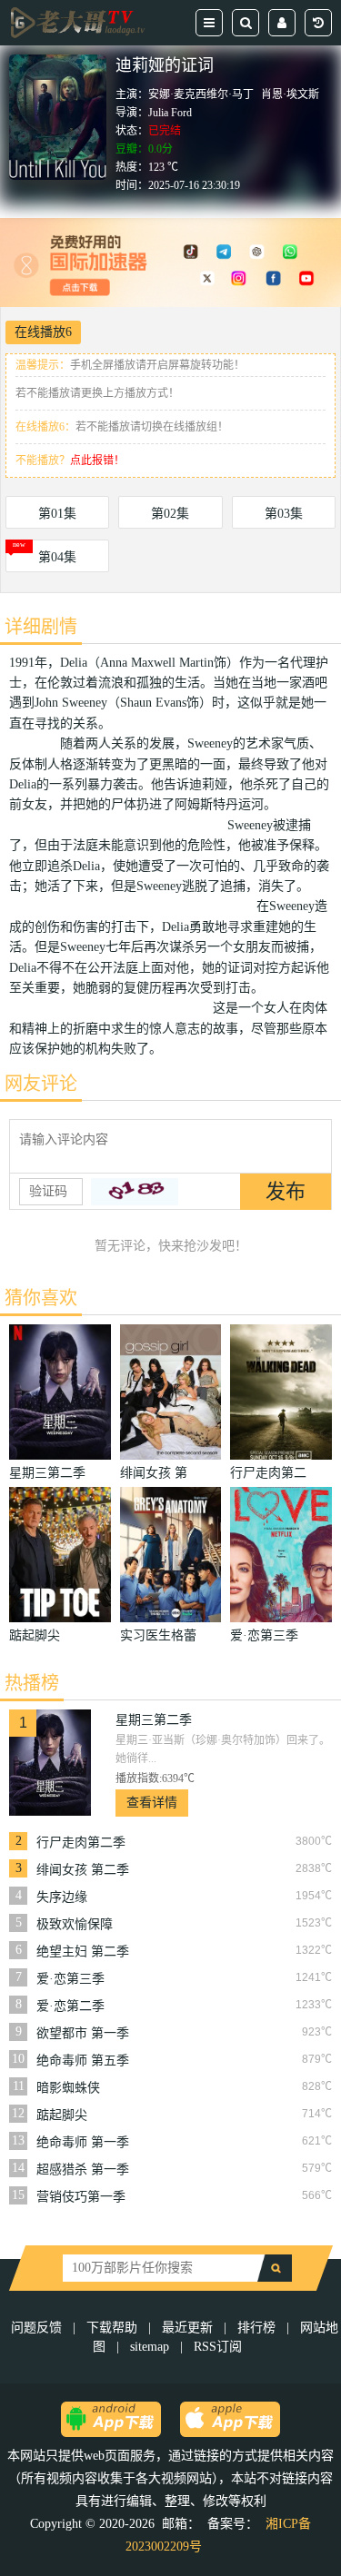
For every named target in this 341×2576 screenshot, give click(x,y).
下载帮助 (112, 2328)
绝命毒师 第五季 (83, 2061)
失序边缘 (62, 1897)
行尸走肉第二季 (81, 1843)
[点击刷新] (135, 1192)
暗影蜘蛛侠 (68, 2088)
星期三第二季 (154, 1720)
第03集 (284, 514)
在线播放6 (43, 332)
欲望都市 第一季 (83, 2033)
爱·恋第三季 (70, 1979)
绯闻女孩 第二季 (83, 1870)
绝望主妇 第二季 (83, 1952)
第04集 (57, 557)
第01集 (57, 514)
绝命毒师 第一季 (83, 2142)
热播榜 (32, 1683)
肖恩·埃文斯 (290, 94)
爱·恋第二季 (70, 2006)
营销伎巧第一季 (81, 2197)
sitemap (150, 2347)
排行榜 (256, 2328)
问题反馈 (38, 2328)
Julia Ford (170, 113)
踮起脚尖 (62, 2115)
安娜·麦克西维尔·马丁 (201, 94)
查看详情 (152, 1803)
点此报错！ (97, 461)
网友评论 (41, 1084)
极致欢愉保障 (75, 1924)
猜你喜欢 (41, 1298)
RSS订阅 (218, 2347)
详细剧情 (41, 627)
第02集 (170, 514)
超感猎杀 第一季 (83, 2170)
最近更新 (187, 2328)
